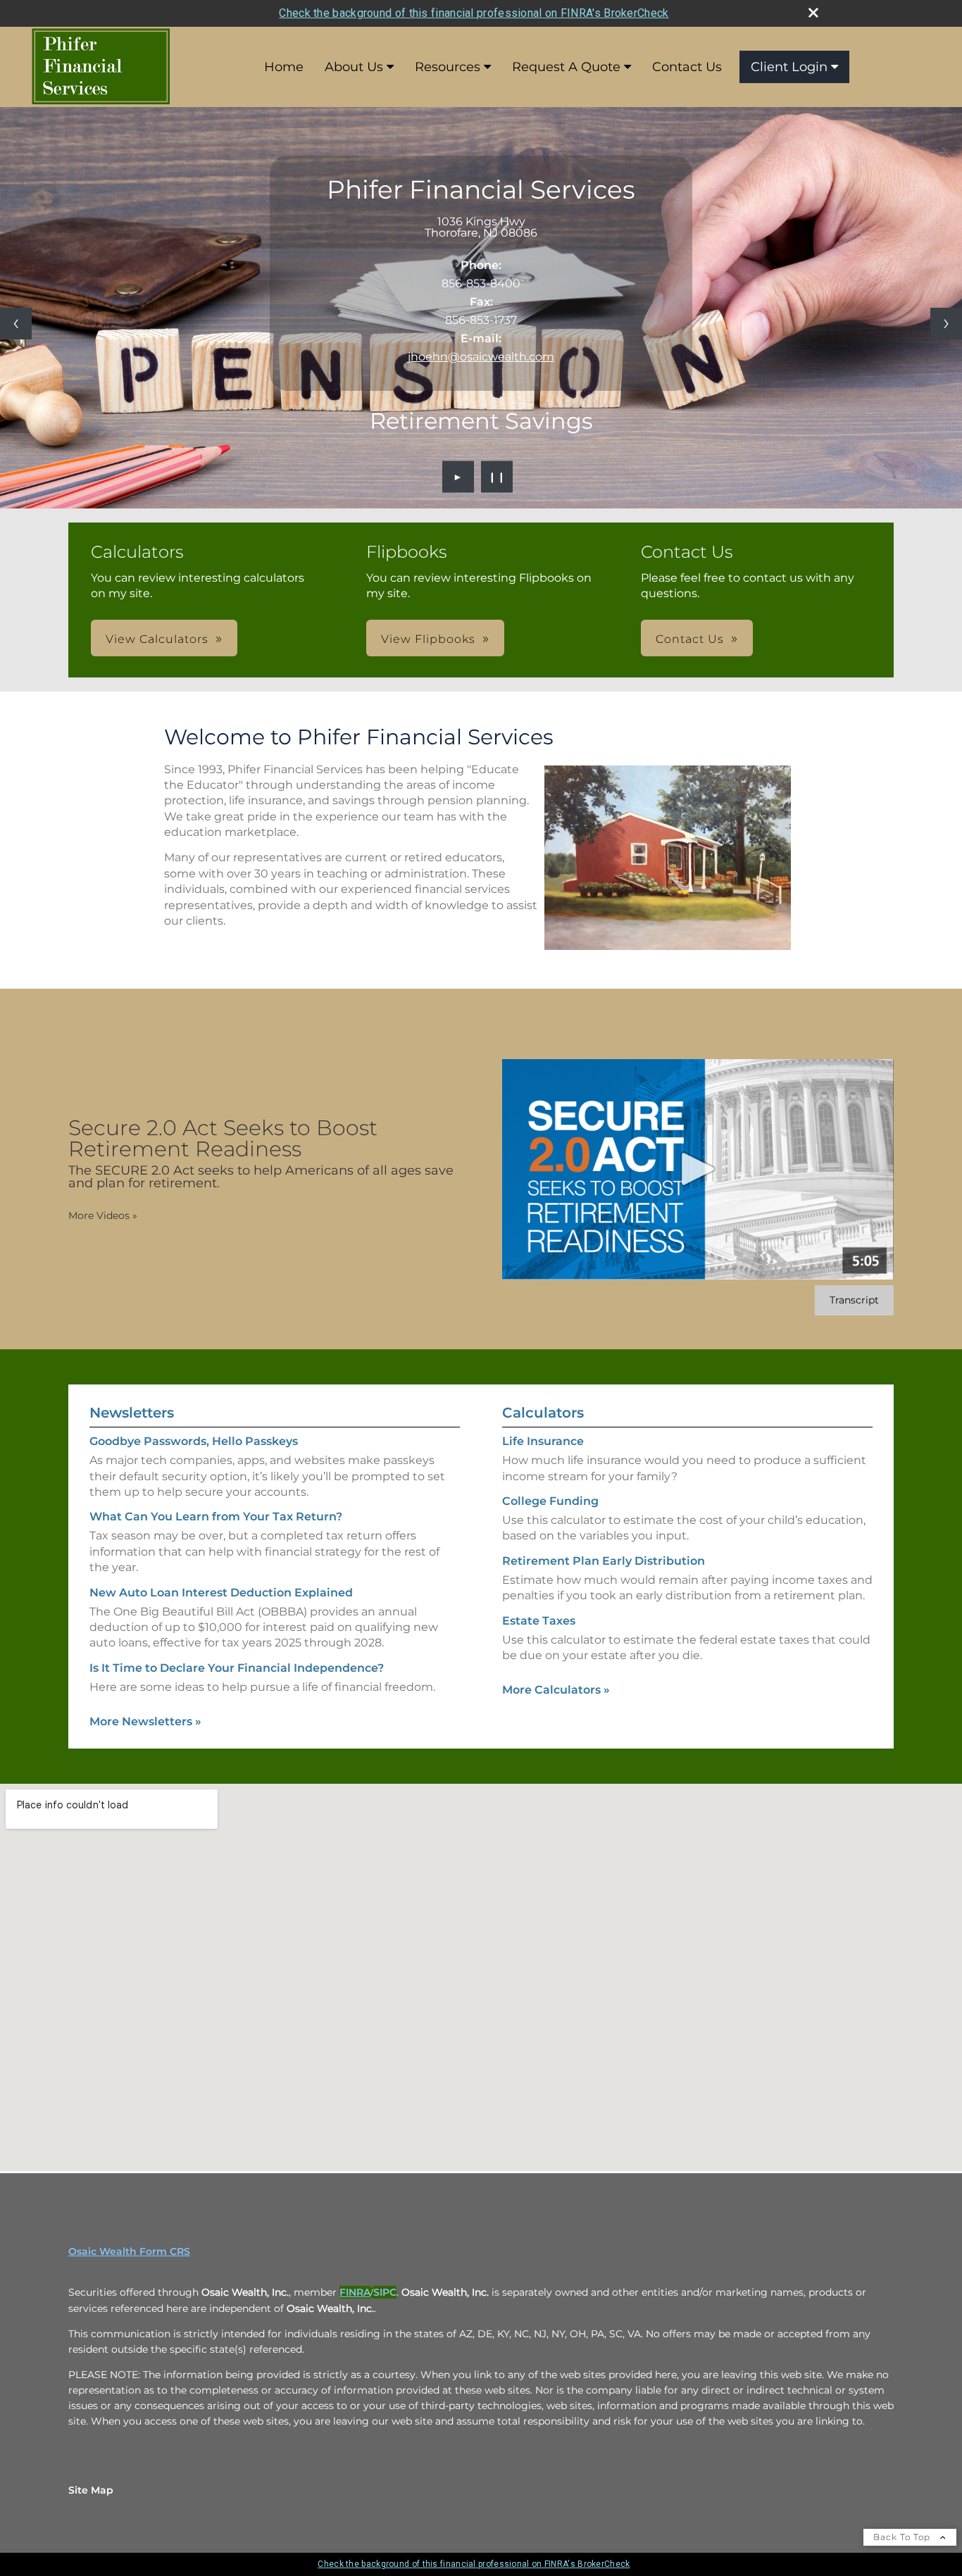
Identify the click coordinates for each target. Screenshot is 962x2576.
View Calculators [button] (157, 639)
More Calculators (556, 1690)
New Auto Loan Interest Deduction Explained (221, 1593)
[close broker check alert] (813, 13)
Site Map (91, 2490)
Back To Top (903, 2537)
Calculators (543, 1413)
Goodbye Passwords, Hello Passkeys (194, 1441)
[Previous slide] (16, 324)
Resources (448, 67)
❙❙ (497, 477)
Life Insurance (543, 1441)
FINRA (355, 2292)
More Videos (103, 1215)
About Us (354, 67)
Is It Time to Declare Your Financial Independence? (237, 1668)
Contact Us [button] (690, 639)
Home (284, 67)
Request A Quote (566, 67)
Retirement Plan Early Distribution (604, 1561)
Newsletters (132, 1413)
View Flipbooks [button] (428, 639)
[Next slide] (946, 324)
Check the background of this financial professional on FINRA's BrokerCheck (474, 13)
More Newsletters (145, 1721)
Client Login (789, 67)
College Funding (550, 1501)
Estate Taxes (539, 1621)
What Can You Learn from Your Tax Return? (216, 1517)
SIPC (385, 2292)
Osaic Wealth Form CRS (129, 2251)
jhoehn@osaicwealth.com (481, 357)
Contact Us (687, 67)
